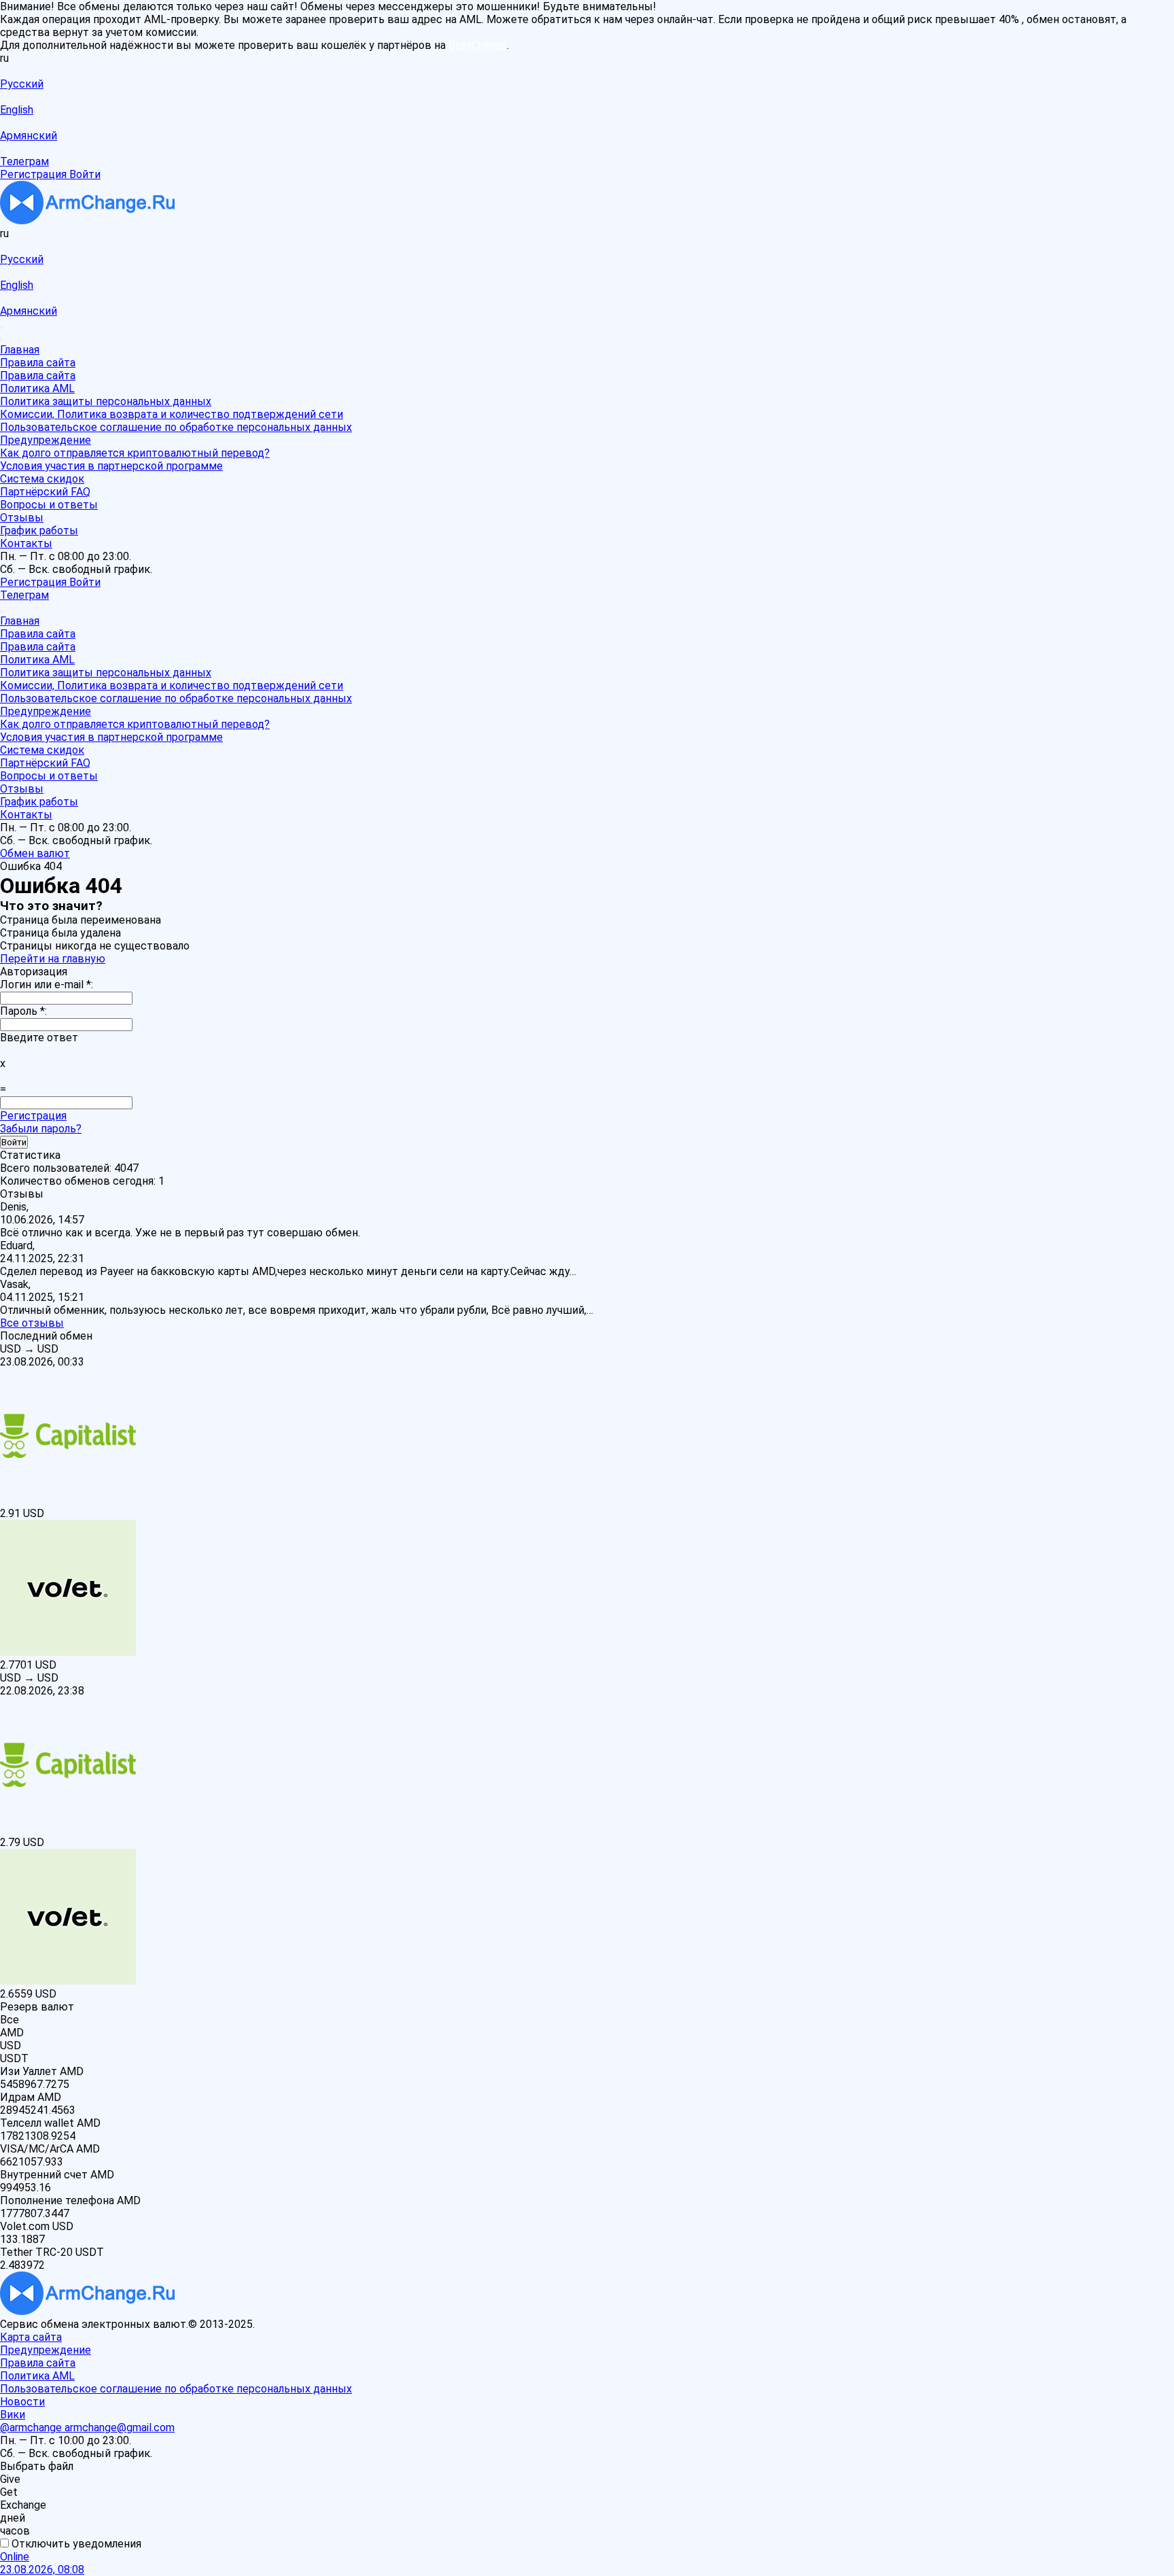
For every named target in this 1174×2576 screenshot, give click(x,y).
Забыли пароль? (41, 1129)
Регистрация (33, 1116)
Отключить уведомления (75, 2544)
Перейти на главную (53, 959)
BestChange (478, 45)
